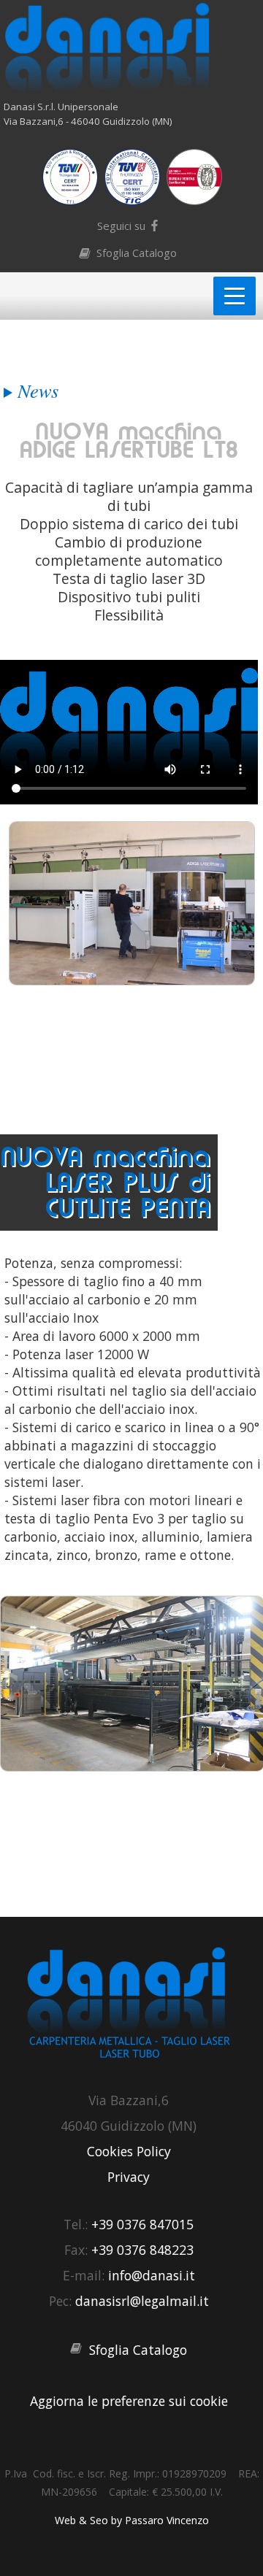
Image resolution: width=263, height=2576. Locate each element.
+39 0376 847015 (142, 2224)
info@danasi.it (152, 2275)
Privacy (129, 2177)
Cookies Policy (129, 2151)
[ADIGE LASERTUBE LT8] (132, 979)
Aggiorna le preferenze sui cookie (129, 2401)
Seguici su (121, 226)
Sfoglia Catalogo (137, 253)
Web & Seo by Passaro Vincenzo (132, 2520)
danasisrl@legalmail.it (142, 2301)
